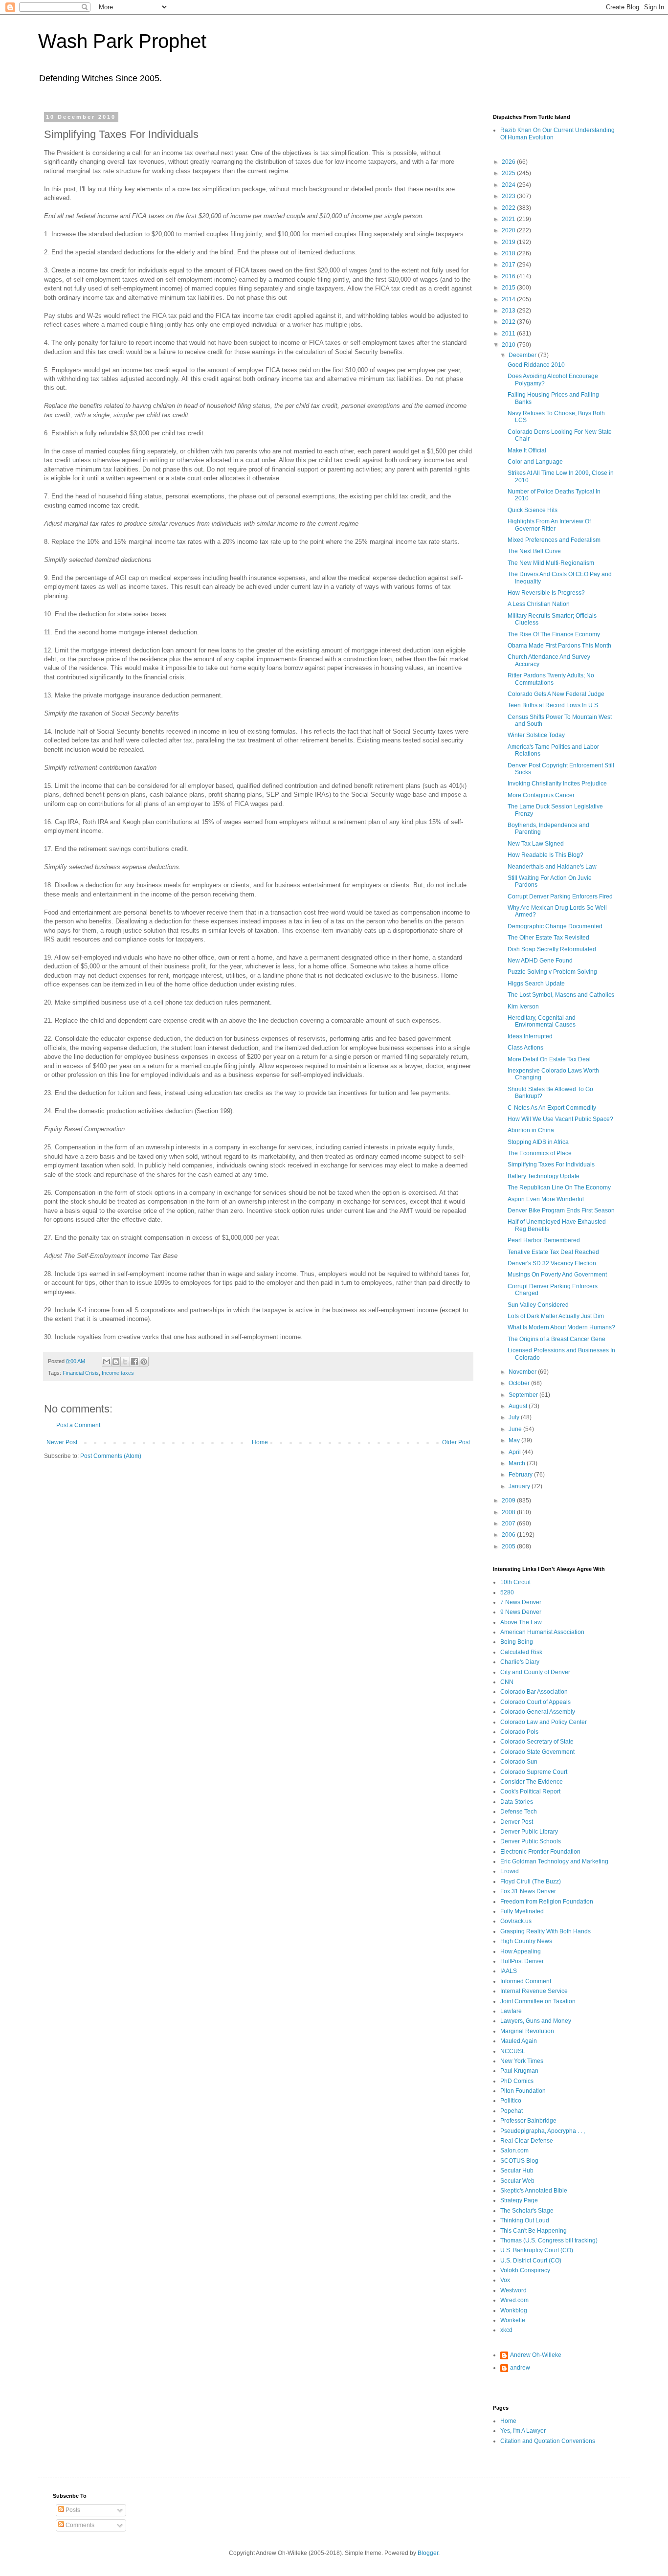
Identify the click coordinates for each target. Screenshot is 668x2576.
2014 (509, 299)
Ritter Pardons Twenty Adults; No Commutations (551, 679)
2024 (509, 185)
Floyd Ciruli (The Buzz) (531, 1882)
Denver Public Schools (531, 1841)
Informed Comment (526, 1981)
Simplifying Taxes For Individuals (551, 1165)
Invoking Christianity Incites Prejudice (557, 784)
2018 (509, 253)
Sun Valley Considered (538, 1305)
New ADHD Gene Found (540, 961)
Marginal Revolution (527, 2031)
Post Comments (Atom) (111, 1456)
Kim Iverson (523, 1007)
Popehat (512, 2111)
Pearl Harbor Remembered (544, 1240)
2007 (509, 1523)
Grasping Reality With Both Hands (546, 1931)
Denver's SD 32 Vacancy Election (552, 1263)
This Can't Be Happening (534, 2231)
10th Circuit (515, 1582)
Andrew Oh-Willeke (536, 2355)
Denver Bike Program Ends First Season (561, 1210)
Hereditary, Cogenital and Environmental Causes (542, 1021)
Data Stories (517, 1802)
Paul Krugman (519, 2071)
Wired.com (514, 2300)
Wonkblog (514, 2310)
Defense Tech (519, 1812)
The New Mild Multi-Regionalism (551, 563)
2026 (509, 162)
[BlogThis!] (116, 1362)
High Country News (526, 1941)
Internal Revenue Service (534, 1991)
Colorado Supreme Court (534, 1772)
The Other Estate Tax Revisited (548, 938)
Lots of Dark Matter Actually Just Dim (556, 1316)
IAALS (509, 1971)
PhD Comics (517, 2081)
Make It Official (527, 450)
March (518, 1463)
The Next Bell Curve (534, 551)
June (516, 1429)
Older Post (456, 1442)
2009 (509, 1501)
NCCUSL (513, 2051)
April (515, 1452)
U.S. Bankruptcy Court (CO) (537, 2250)
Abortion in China (531, 1130)
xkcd (506, 2330)
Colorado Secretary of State (537, 1742)
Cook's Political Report (530, 1792)
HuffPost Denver (522, 1961)
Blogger (428, 2553)
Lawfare (511, 2011)
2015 (509, 288)
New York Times (522, 2061)
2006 (509, 1535)
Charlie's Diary (520, 1662)
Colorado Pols (519, 1732)
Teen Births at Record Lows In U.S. (554, 705)
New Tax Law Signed (536, 844)
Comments (79, 2525)
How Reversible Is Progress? (546, 593)
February (521, 1475)
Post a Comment (78, 1425)
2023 (509, 196)
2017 (509, 265)
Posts (72, 2510)
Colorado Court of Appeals (535, 1702)
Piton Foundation (523, 2091)
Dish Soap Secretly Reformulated (552, 949)
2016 (509, 276)
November (523, 1372)
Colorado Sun (519, 1762)
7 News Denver (521, 1602)
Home (260, 1442)
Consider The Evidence (532, 1782)
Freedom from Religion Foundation (547, 1902)
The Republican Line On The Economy (559, 1187)
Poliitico (511, 2101)
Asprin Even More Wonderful (546, 1199)
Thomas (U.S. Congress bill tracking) (549, 2240)
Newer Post (62, 1442)
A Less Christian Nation (539, 604)
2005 (509, 1546)
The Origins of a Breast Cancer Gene (557, 1339)
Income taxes (118, 1373)
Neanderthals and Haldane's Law (552, 867)
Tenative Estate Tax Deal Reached (553, 1252)
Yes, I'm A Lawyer (523, 2431)
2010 (509, 345)
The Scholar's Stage (527, 2211)
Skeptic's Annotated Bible (534, 2191)
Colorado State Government (537, 1752)
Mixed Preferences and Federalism (554, 540)
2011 (509, 334)
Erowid (510, 1871)
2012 (509, 322)
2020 (509, 230)
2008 (509, 1512)
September (524, 1395)
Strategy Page (519, 2200)
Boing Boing (517, 1642)
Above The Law (521, 1622)
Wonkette (513, 2320)
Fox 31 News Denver (528, 1891)
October (520, 1383)
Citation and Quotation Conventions (548, 2441)
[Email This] (107, 1362)
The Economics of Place (540, 1153)
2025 (509, 173)
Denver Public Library (529, 1832)
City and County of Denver (535, 1672)
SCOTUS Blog (519, 2161)
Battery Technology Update (544, 1176)
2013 (509, 311)
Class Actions (525, 1048)
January (520, 1486)
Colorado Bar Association (534, 1692)
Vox (505, 2280)
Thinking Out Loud (525, 2220)
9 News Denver (521, 1612)
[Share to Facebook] (134, 1362)
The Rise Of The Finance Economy (554, 634)
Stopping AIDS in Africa (538, 1142)
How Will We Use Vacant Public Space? (560, 1119)
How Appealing (521, 1951)
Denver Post (517, 1822)
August (519, 1406)
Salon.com (514, 2150)
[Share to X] (125, 1362)
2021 (509, 219)
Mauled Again (519, 2041)
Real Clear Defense (527, 2141)
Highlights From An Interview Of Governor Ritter (549, 525)
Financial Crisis (81, 1373)
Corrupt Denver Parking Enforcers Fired (560, 896)
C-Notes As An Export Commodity (552, 1108)
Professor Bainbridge (528, 2121)
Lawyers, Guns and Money (536, 2021)
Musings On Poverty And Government (557, 1275)
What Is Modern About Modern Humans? (561, 1327)
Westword (513, 2290)
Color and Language (535, 462)
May (515, 1440)
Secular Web (517, 2181)
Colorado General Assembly (538, 1712)
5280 (507, 1592)
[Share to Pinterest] (144, 1362)
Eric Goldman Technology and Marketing (554, 1861)
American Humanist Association (542, 1632)
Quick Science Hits (533, 510)
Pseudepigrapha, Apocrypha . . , (543, 2131)
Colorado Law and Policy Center (544, 1722)
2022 (509, 208)
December (523, 355)
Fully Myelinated (522, 1911)
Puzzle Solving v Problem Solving (552, 972)
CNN (507, 1682)
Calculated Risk (521, 1652)
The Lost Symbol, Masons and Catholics (561, 995)
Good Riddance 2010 (536, 365)
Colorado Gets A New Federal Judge (556, 694)
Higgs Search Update (536, 984)
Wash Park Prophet (122, 41)
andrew (520, 2368)
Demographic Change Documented (555, 926)
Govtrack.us (516, 1921)
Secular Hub (517, 2171)
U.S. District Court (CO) (531, 2261)
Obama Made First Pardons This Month (559, 646)
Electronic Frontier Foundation (540, 1852)
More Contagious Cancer (541, 795)
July (515, 1417)
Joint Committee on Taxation (538, 2001)
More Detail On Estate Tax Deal (549, 1059)
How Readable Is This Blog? (546, 855)
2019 (509, 242)
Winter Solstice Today (536, 735)
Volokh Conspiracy (525, 2270)
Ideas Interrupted (530, 1036)
